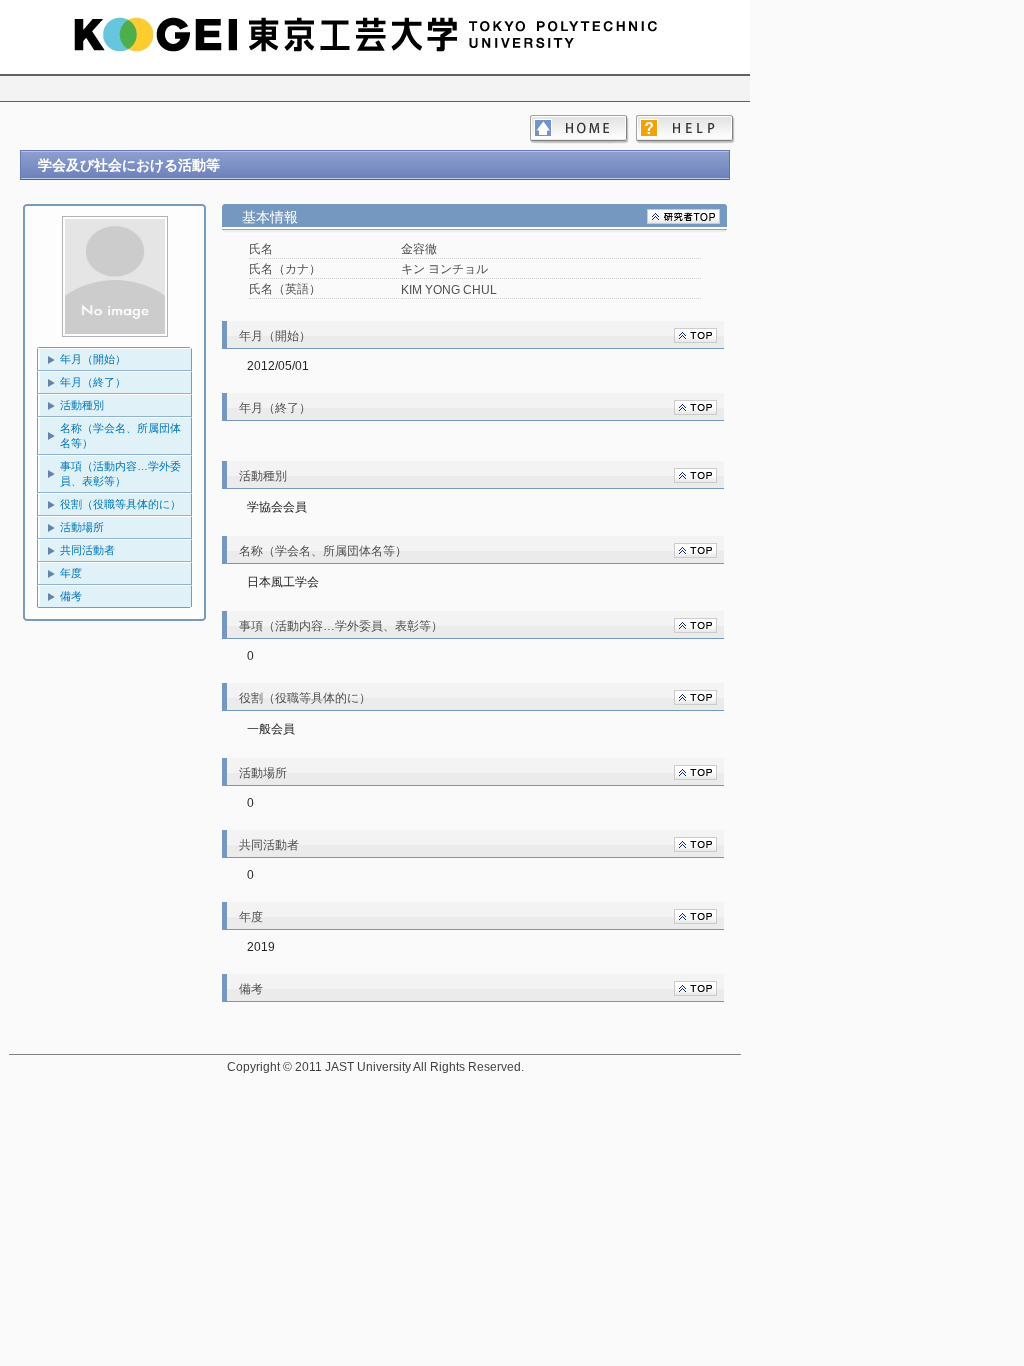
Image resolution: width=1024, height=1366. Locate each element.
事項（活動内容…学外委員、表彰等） (120, 473)
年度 (71, 573)
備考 (71, 596)
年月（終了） (93, 382)
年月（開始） (93, 359)
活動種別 (82, 405)
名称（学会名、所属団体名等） (120, 435)
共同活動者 (87, 550)
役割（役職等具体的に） (120, 504)
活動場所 (82, 527)
